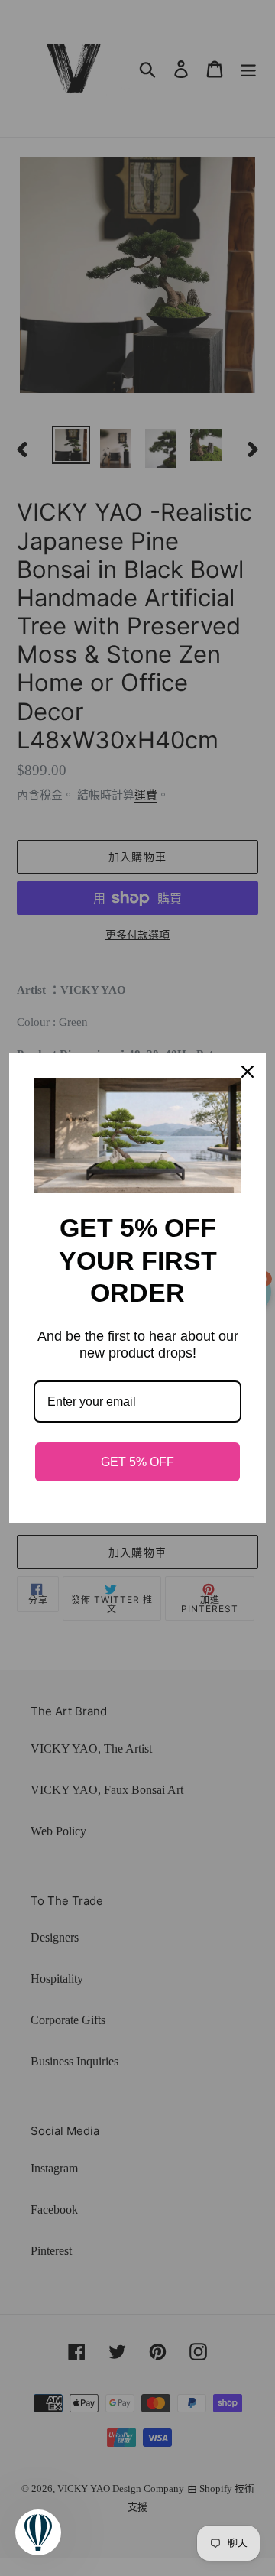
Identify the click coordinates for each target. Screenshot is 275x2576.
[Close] (247, 1072)
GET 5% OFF (137, 1462)
